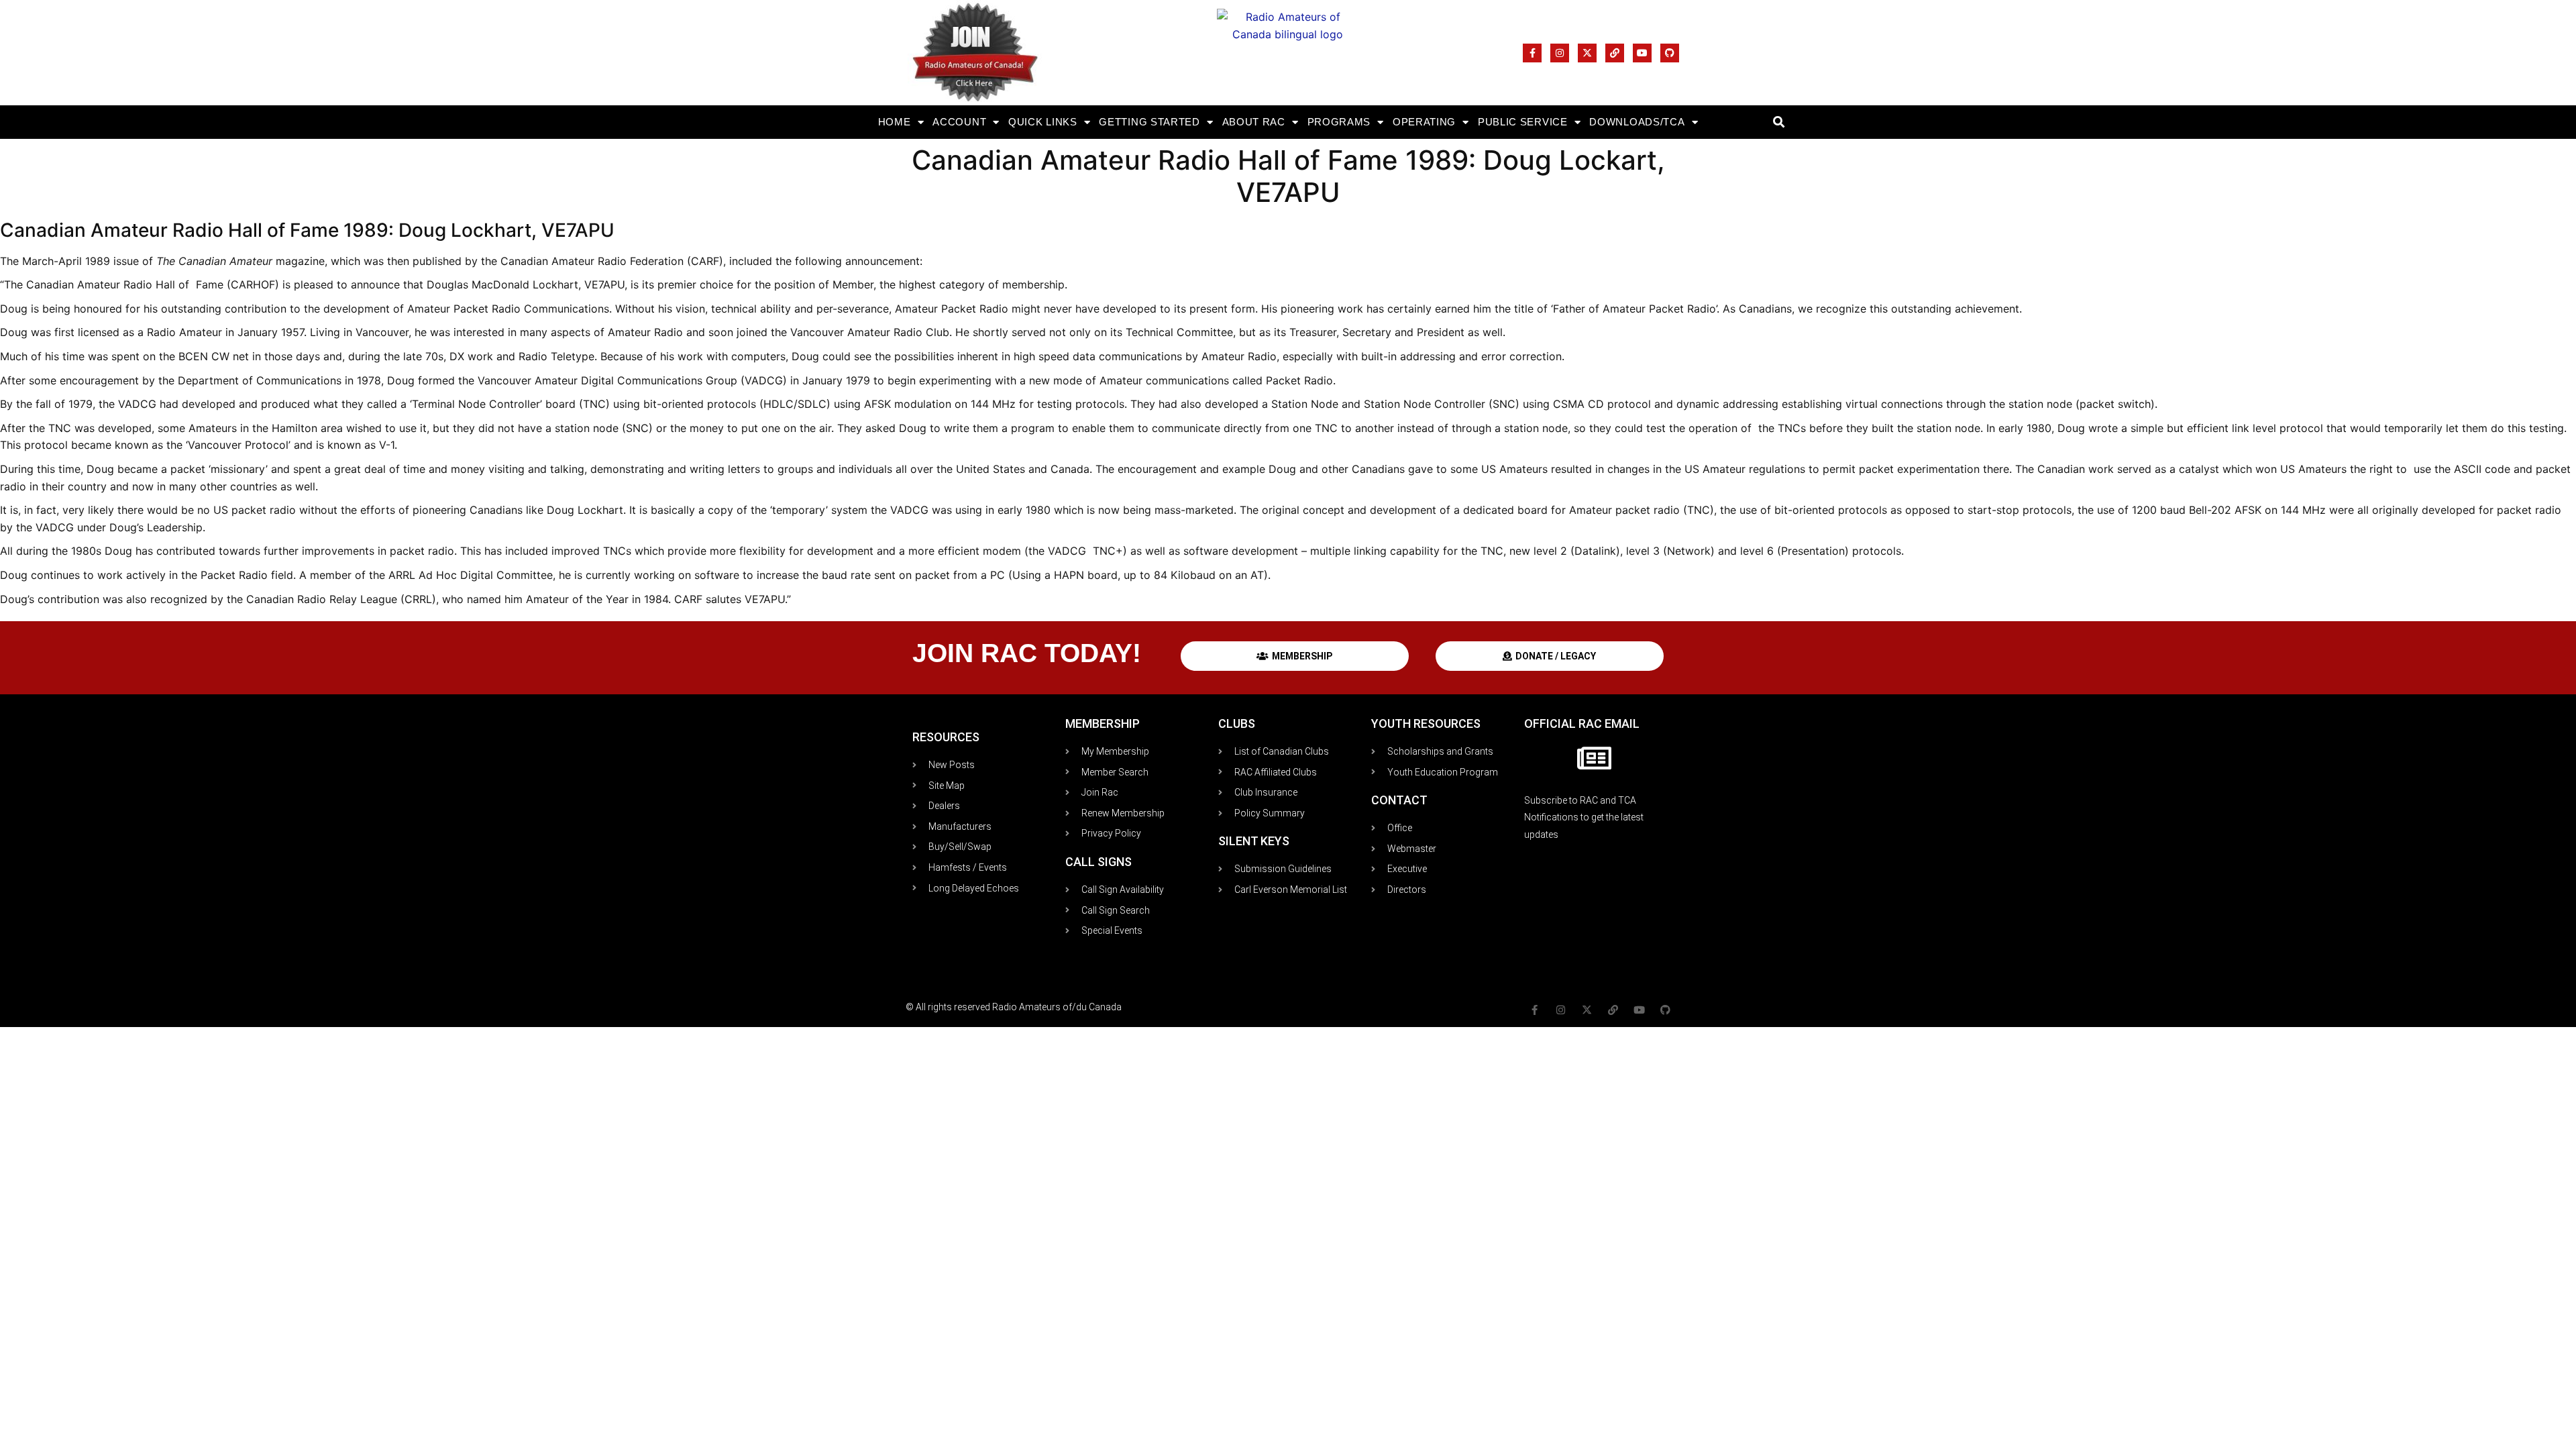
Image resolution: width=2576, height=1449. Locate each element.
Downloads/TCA (1637, 122)
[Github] (1670, 53)
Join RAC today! (1027, 653)
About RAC (1254, 122)
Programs (1339, 122)
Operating (1424, 122)
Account (959, 122)
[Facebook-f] (1532, 53)
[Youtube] (1642, 53)
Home (895, 122)
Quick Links (1043, 122)
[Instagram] (1560, 53)
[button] (1779, 122)
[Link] (1615, 53)
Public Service (1523, 122)
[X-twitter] (1587, 53)
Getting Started (1149, 122)
